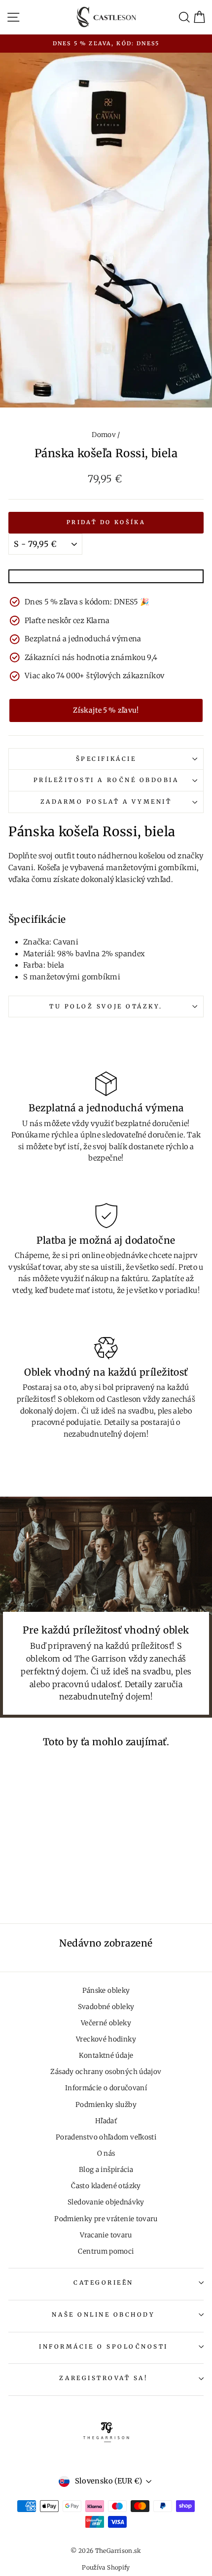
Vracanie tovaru (106, 2235)
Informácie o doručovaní (106, 2088)
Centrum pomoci (106, 2251)
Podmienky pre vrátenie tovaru (106, 2219)
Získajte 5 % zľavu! (106, 710)
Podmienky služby (106, 2105)
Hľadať (106, 2121)
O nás (106, 2153)
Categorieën (104, 2282)
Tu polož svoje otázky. (106, 1006)
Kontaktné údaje (106, 2056)
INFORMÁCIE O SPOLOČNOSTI (104, 2346)
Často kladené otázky (106, 2186)
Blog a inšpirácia (106, 2170)
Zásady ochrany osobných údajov (106, 2072)
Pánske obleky (106, 1991)
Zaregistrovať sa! (103, 2378)
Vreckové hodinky (106, 2039)
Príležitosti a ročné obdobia (106, 780)
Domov (104, 435)
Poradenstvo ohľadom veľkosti (106, 2137)
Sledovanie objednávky (106, 2202)
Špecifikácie (106, 759)
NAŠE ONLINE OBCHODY (103, 2314)
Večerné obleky (106, 2023)
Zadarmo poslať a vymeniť (106, 801)
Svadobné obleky (106, 2007)
